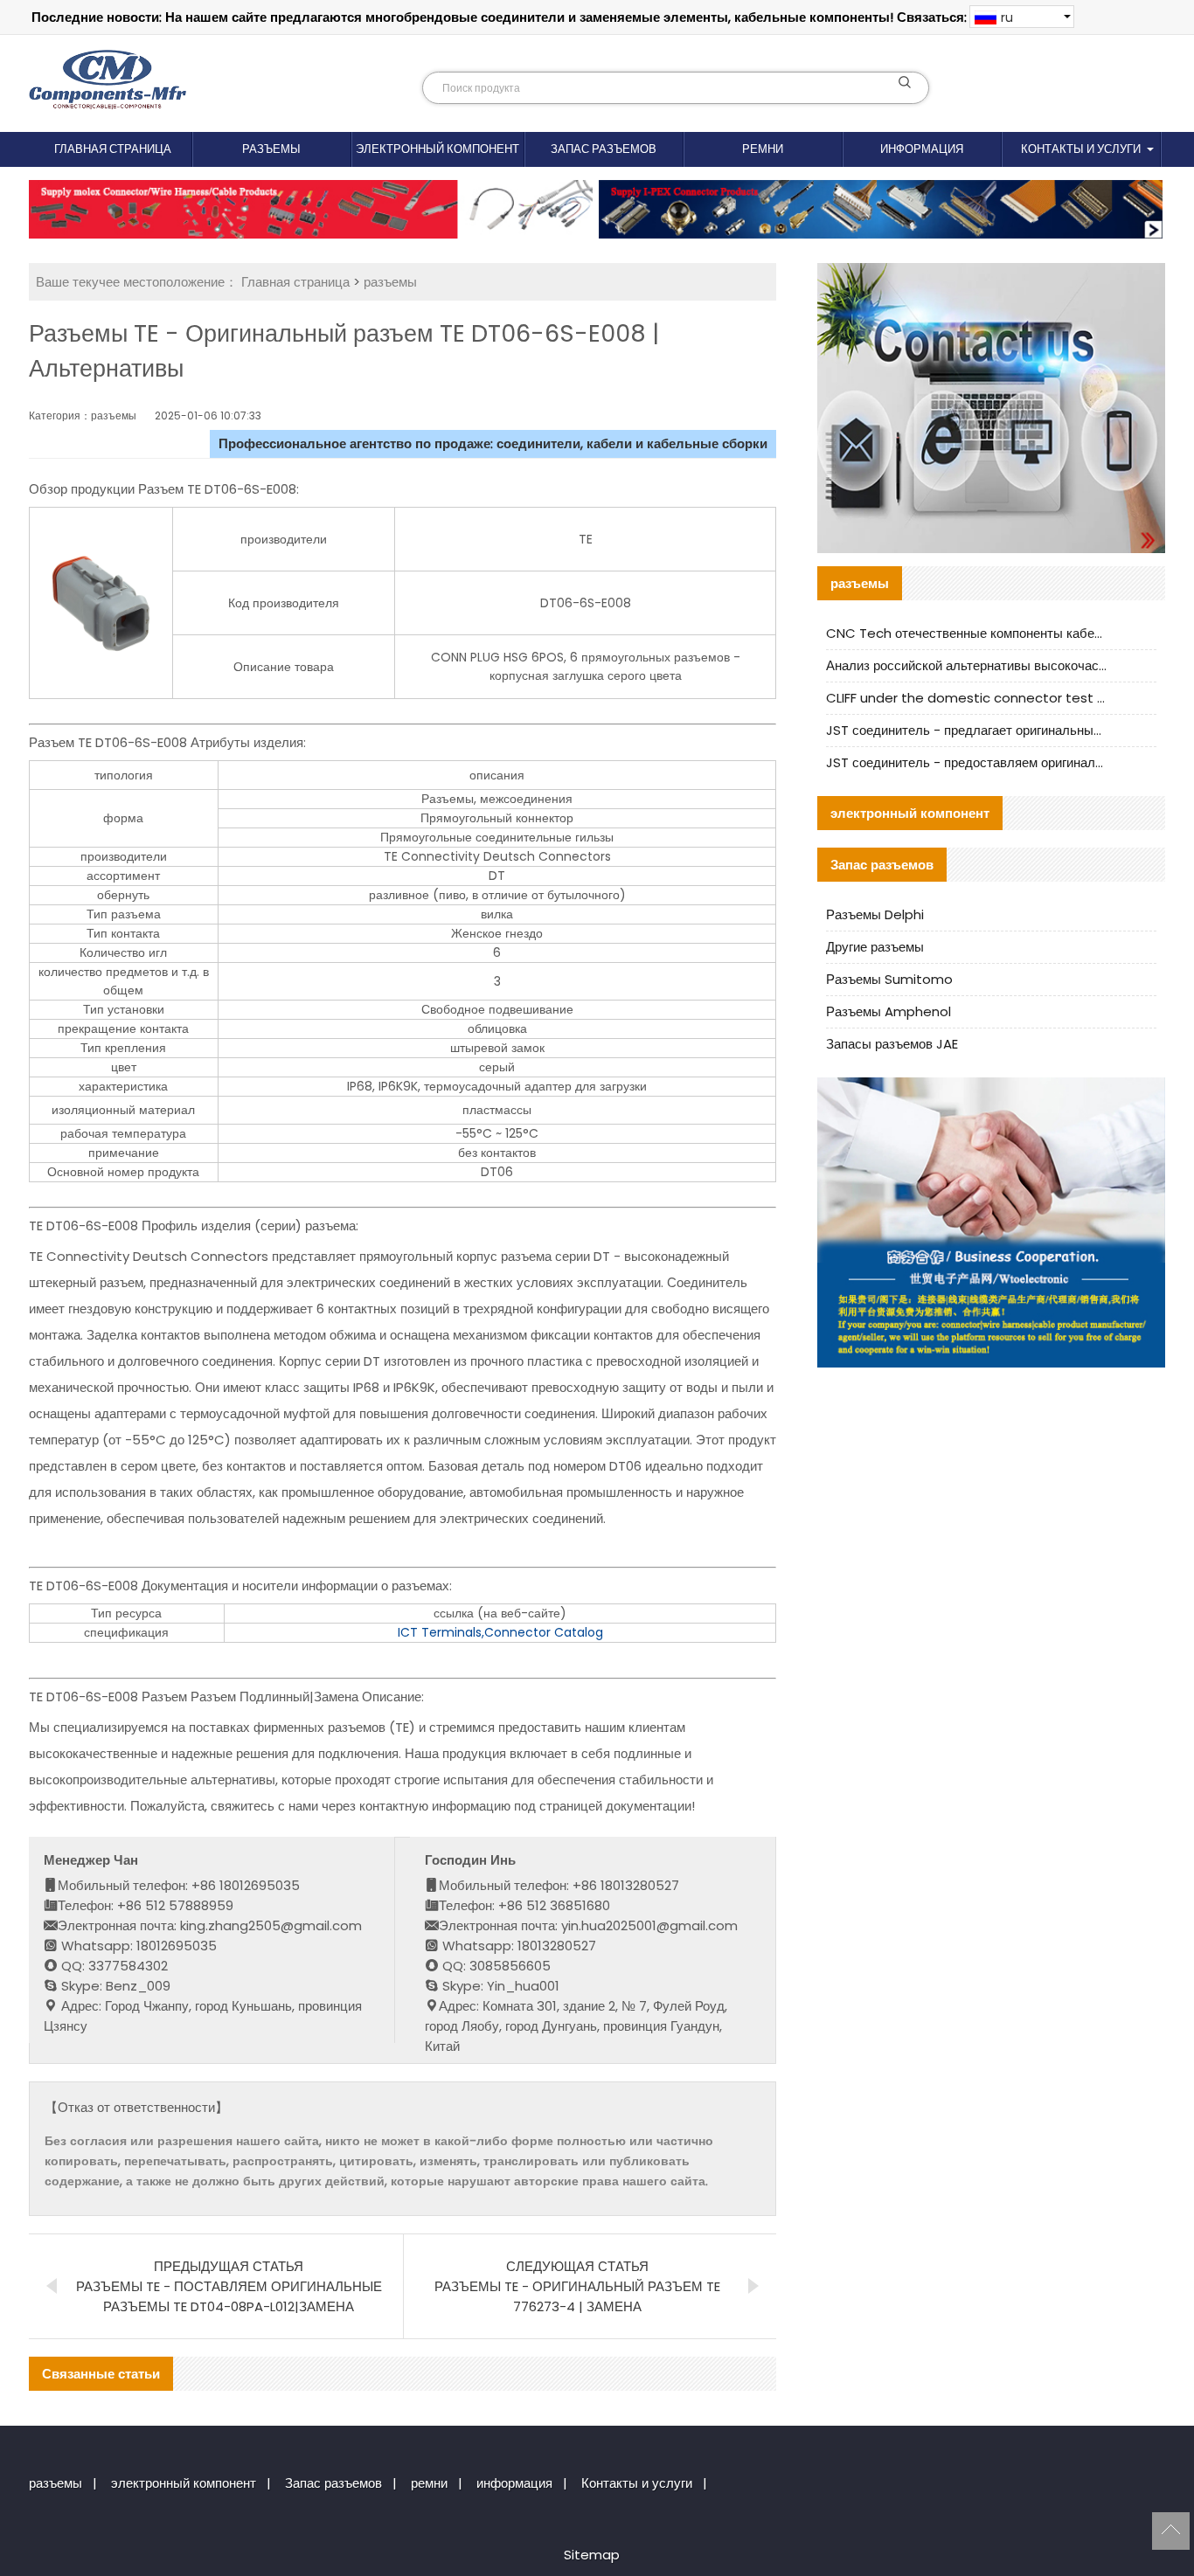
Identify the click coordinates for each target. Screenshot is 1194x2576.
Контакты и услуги (1081, 149)
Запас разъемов (604, 149)
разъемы (271, 149)
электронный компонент (437, 149)
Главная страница (113, 149)
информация (922, 149)
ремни (763, 149)
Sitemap (592, 2555)
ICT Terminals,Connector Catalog (500, 1632)
